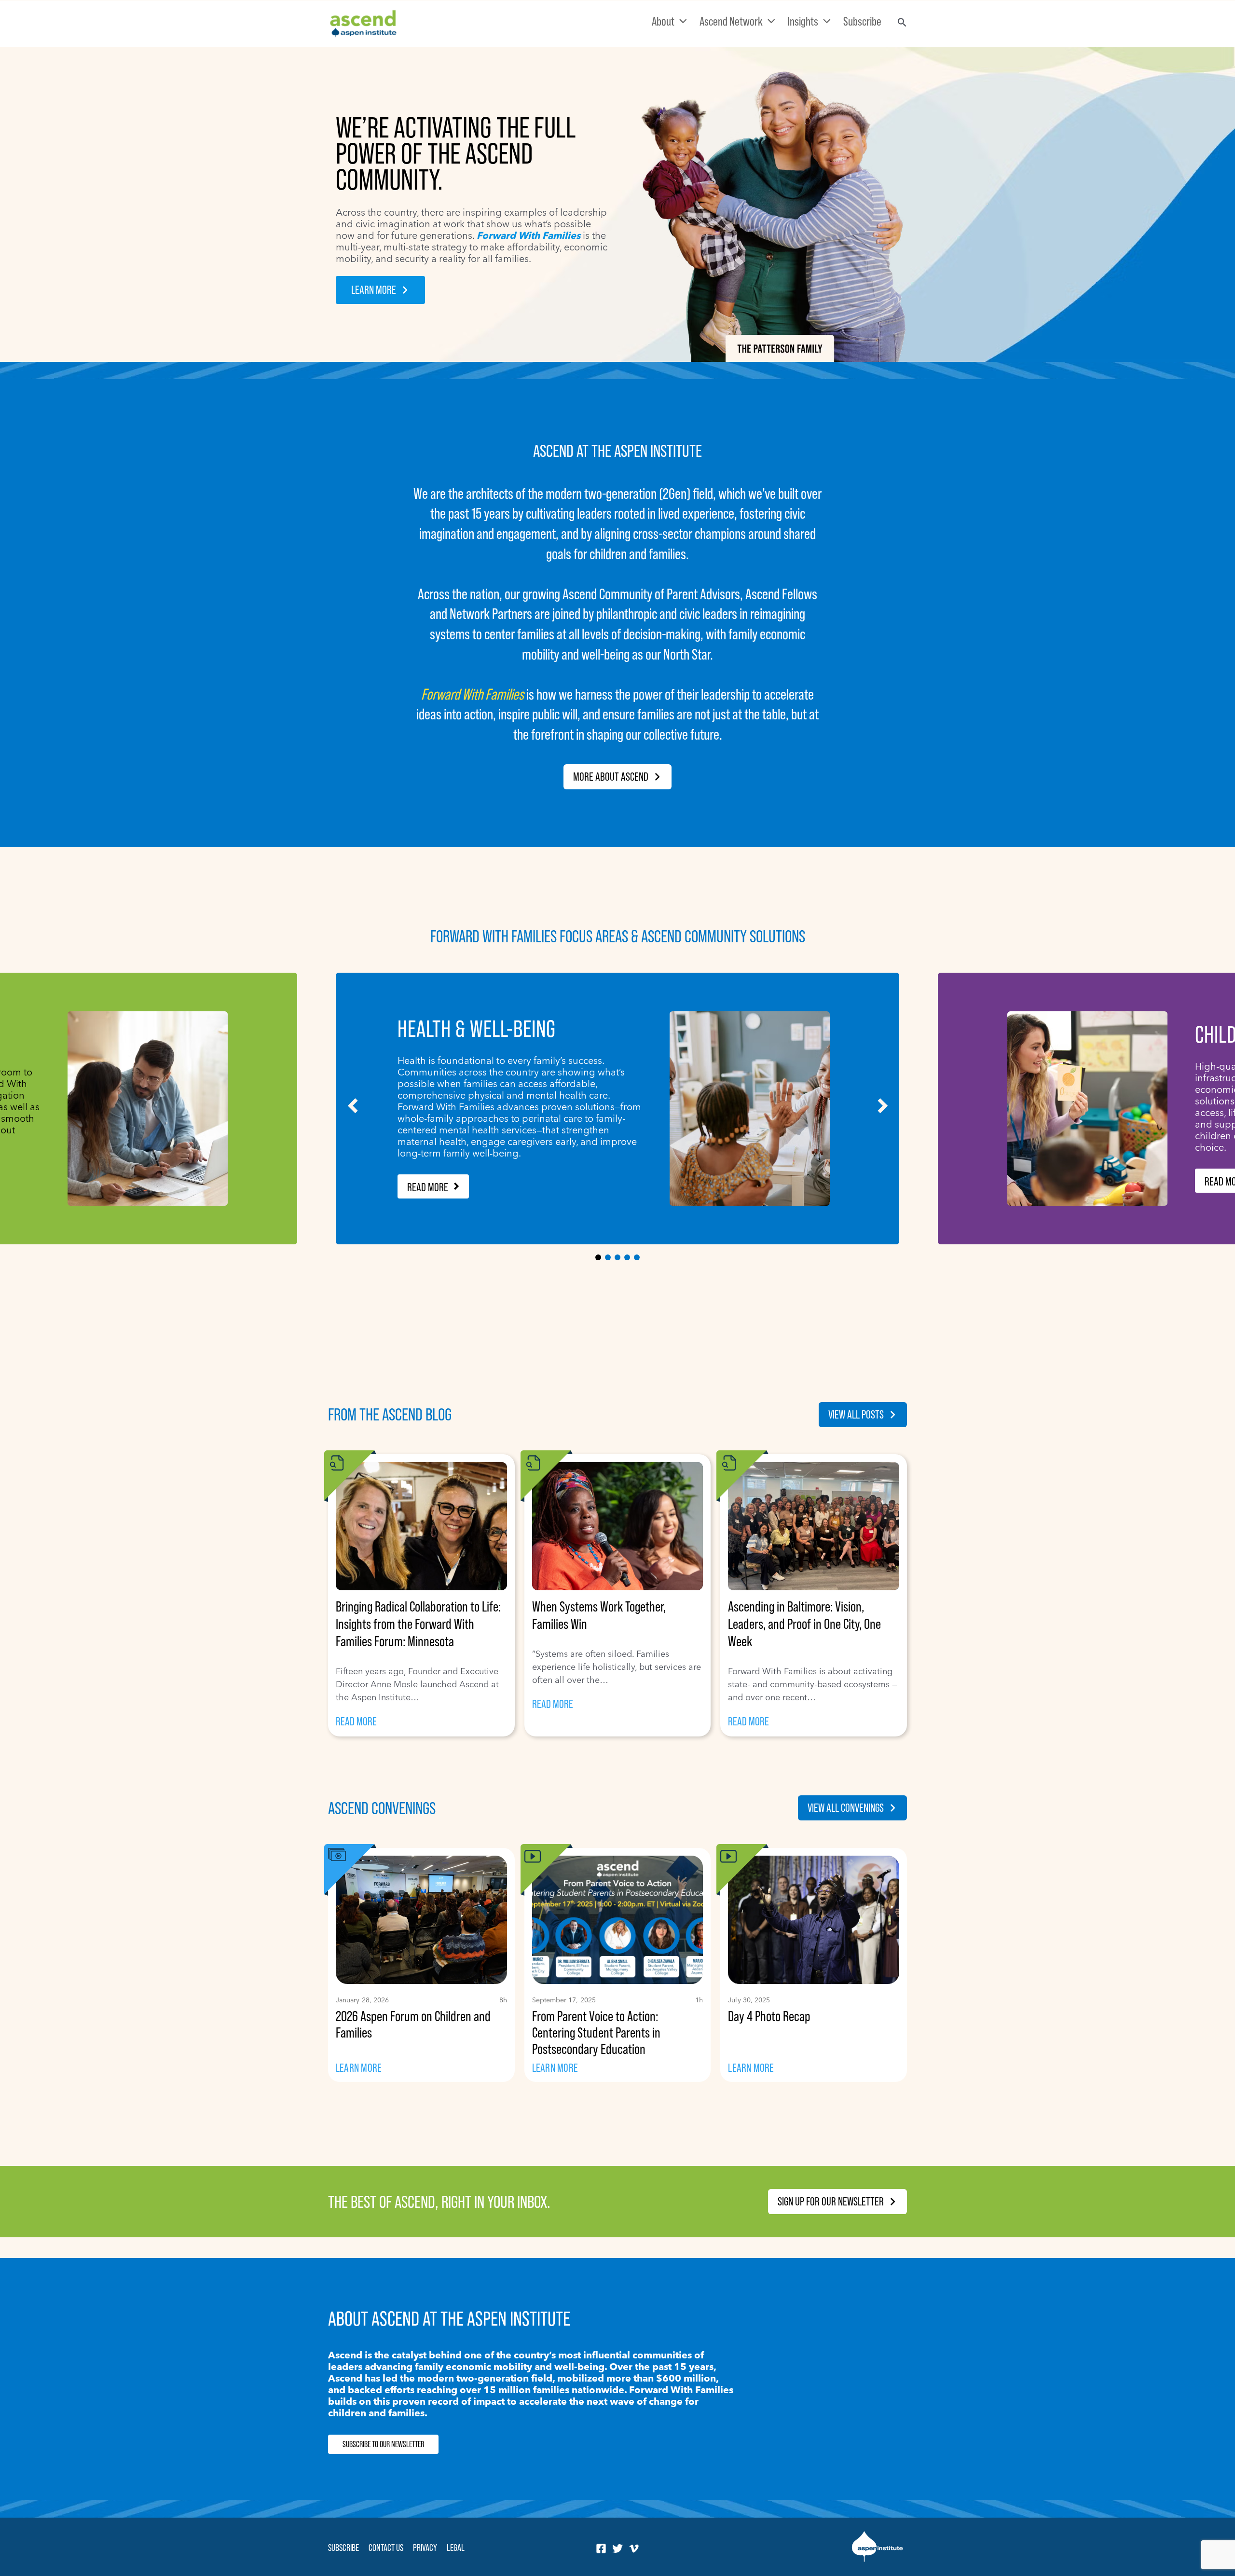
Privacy (425, 2548)
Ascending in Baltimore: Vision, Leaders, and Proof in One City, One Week (804, 1624)
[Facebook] (601, 2548)
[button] (380, 290)
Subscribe (343, 2548)
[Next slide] (882, 1106)
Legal (456, 2548)
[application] (681, 21)
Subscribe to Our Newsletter (383, 2444)
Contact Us (386, 2548)
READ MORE (356, 1722)
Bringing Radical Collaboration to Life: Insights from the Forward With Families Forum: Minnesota (418, 1624)
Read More (428, 1187)
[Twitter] (617, 2548)
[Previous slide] (353, 1106)
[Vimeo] (634, 2548)
